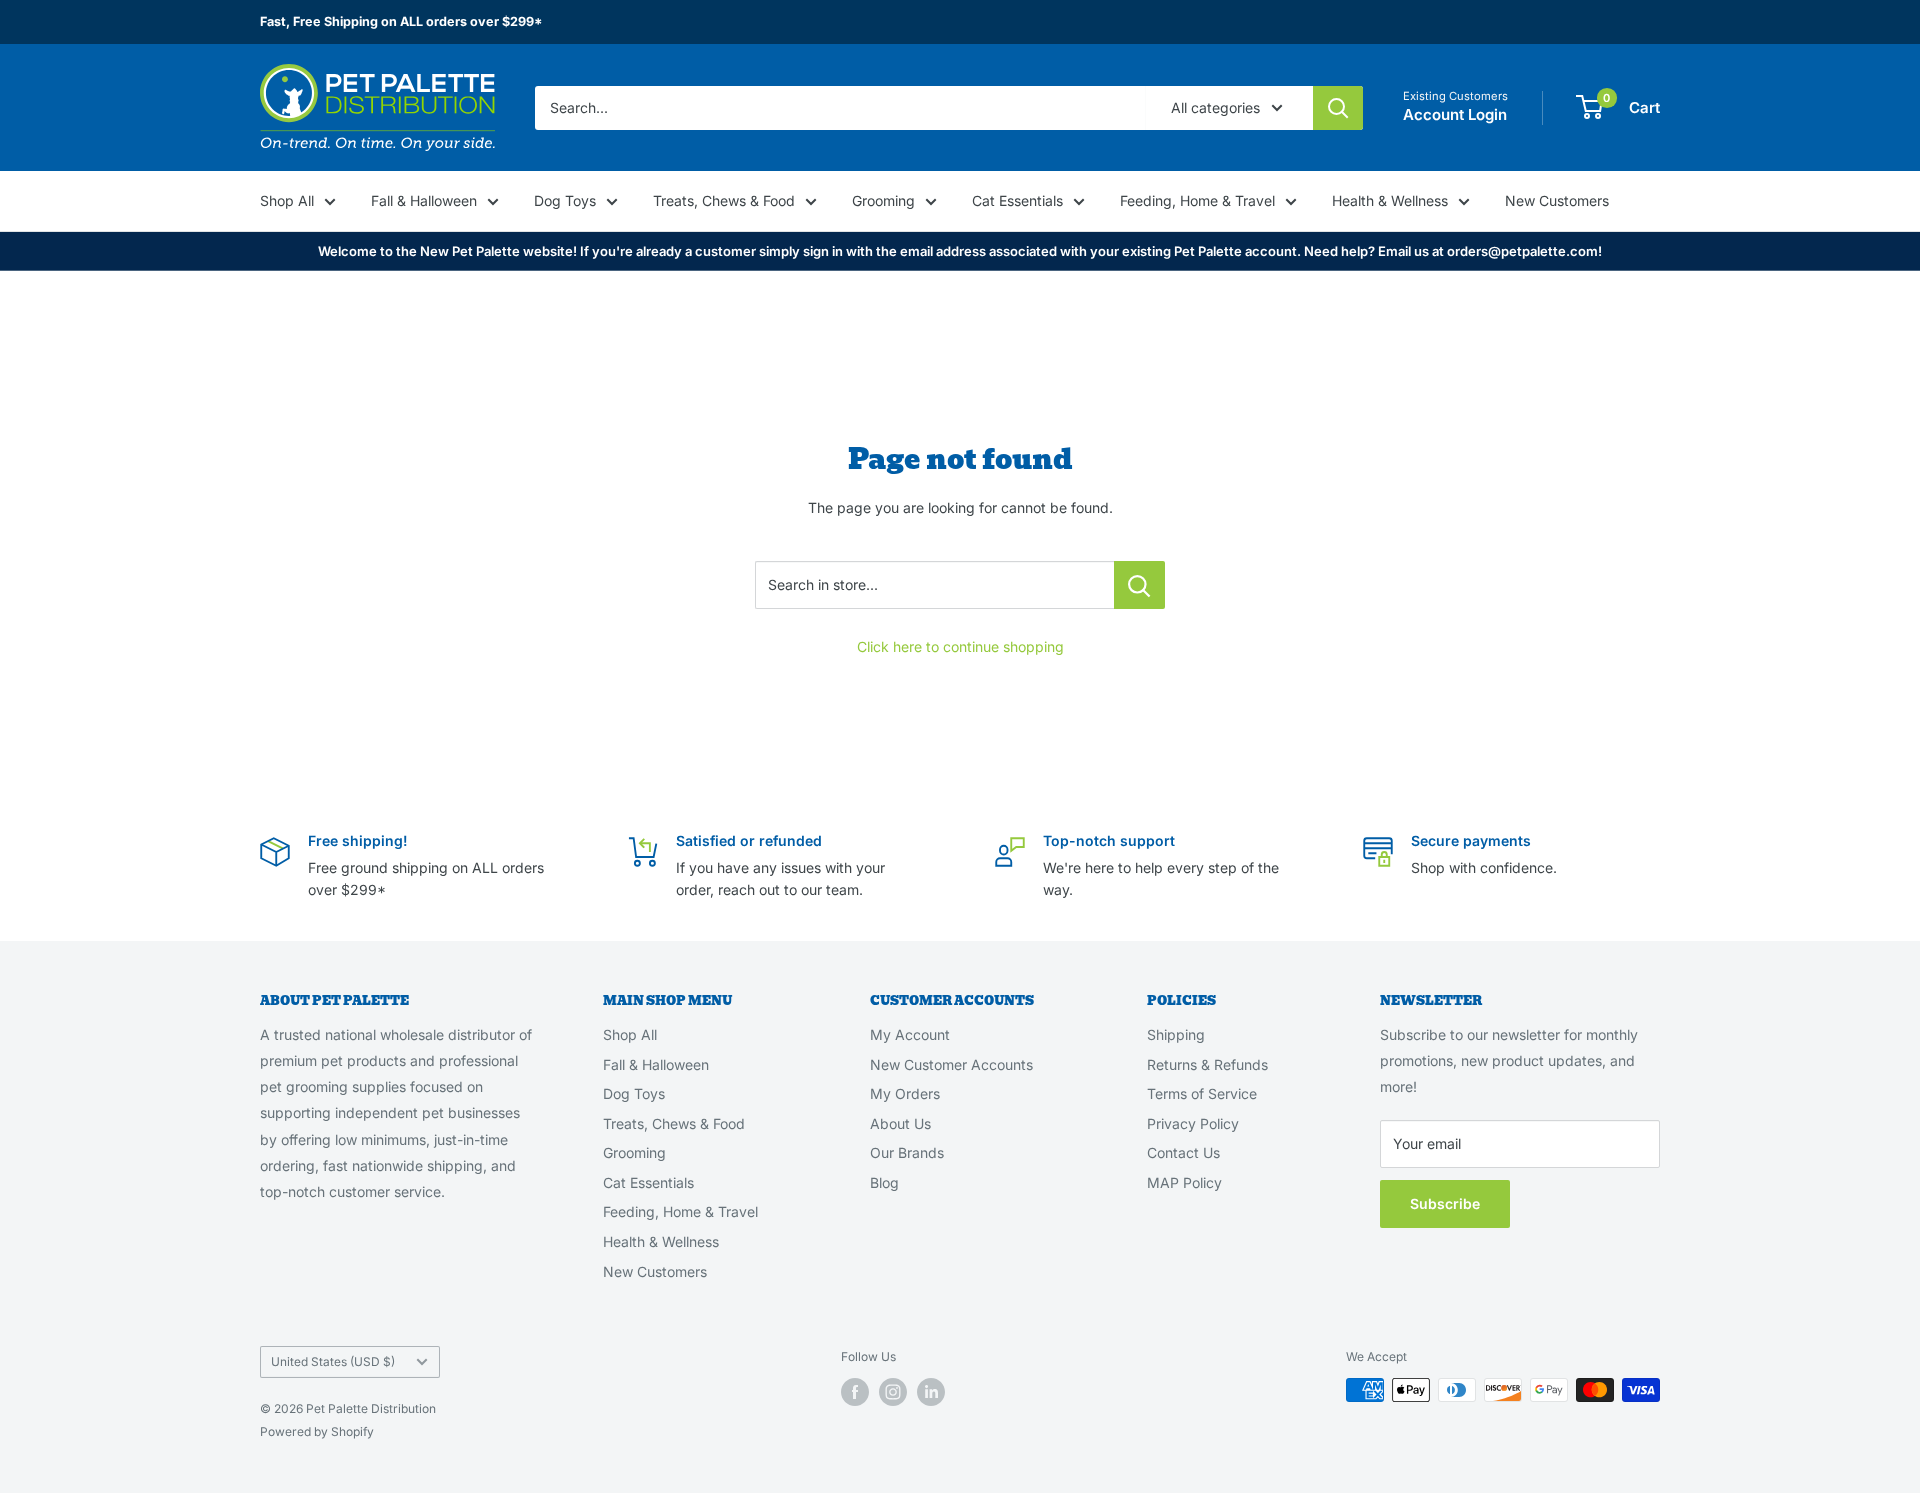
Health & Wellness (1390, 200)
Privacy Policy (1193, 1123)
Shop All (287, 200)
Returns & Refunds (1207, 1064)
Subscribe (1445, 1203)
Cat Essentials (1017, 200)
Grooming (883, 200)
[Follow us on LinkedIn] (931, 1392)
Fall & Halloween (424, 200)
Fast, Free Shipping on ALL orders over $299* (401, 21)
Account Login (1455, 114)
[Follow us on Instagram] (893, 1392)
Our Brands (907, 1152)
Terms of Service (1202, 1093)
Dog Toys (565, 200)
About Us (900, 1123)
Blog (884, 1182)
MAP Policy (1184, 1182)
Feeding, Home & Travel (1197, 200)
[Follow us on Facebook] (855, 1392)
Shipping (1176, 1034)
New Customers (1557, 200)
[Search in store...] (1139, 585)
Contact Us (1183, 1152)
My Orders (905, 1093)
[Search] (1338, 107)
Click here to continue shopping (960, 646)
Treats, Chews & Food (724, 200)
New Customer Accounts (951, 1064)
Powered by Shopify (317, 1431)
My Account (910, 1034)
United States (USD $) (333, 1361)
